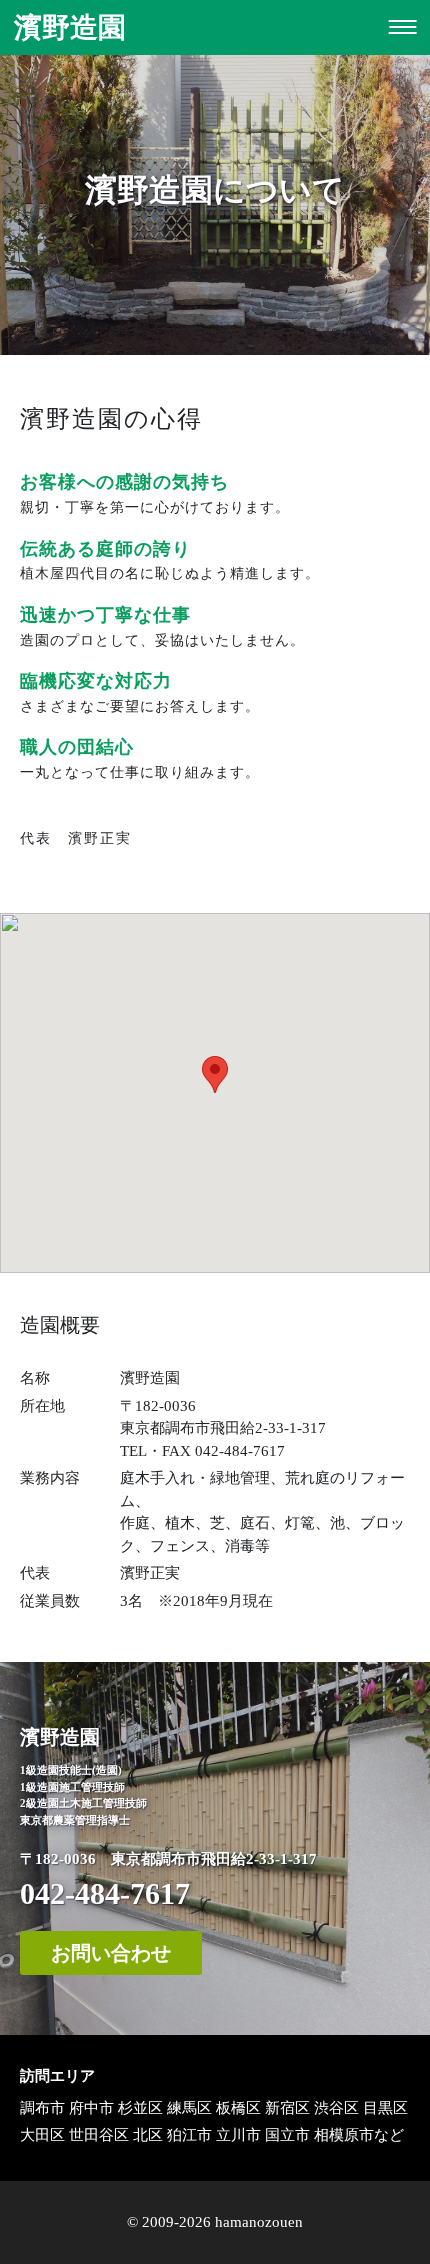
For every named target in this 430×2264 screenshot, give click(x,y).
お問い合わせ (111, 1953)
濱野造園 (70, 27)
